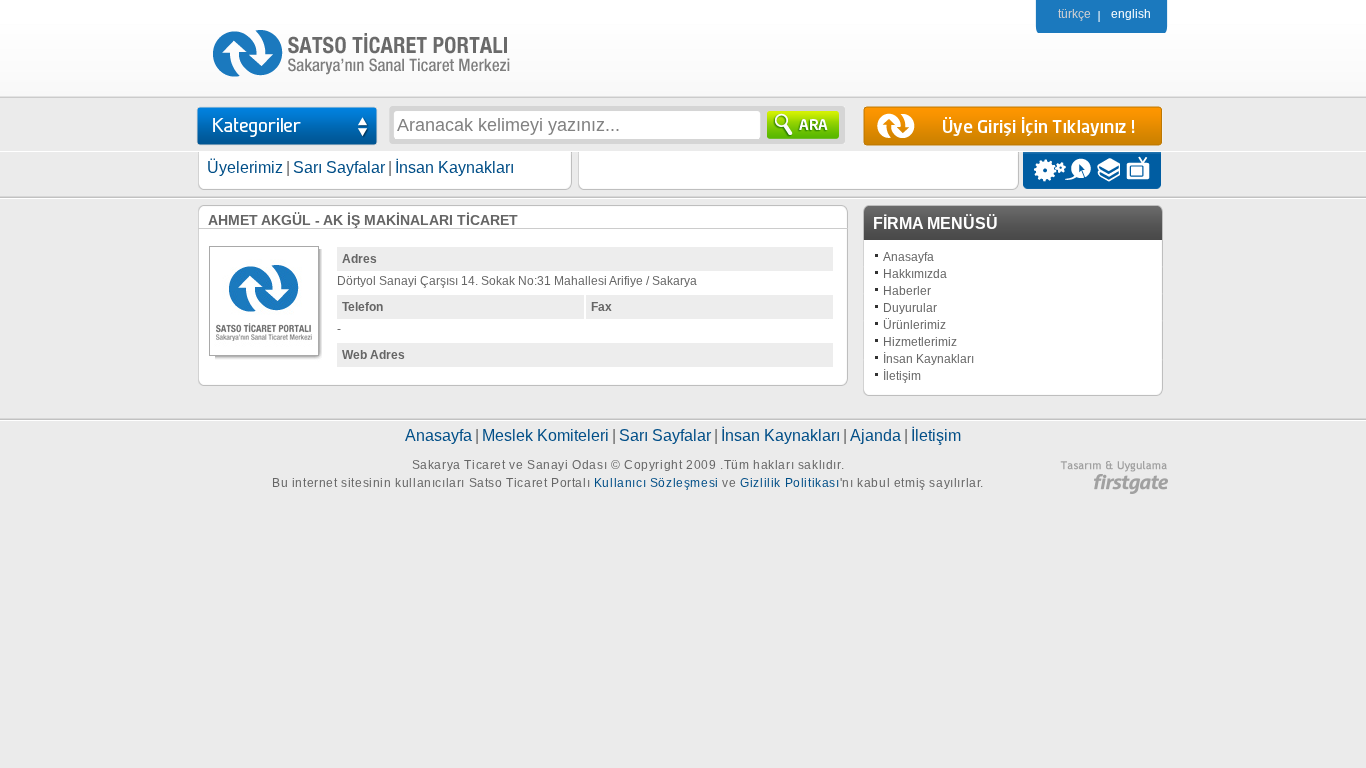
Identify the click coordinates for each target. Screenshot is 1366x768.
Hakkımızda (915, 274)
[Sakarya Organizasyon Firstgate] (1114, 490)
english (1131, 14)
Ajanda (875, 435)
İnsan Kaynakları (454, 167)
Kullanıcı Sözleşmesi (656, 483)
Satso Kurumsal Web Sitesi (1044, 170)
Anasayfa (908, 257)
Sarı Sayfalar (339, 167)
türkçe (1074, 14)
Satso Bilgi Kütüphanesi (1110, 170)
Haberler (907, 291)
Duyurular (910, 308)
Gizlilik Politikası (789, 483)
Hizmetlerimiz (920, 342)
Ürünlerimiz (914, 325)
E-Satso (1077, 170)
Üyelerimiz (245, 167)
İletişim (902, 376)
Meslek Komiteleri (545, 435)
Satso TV (1143, 170)
